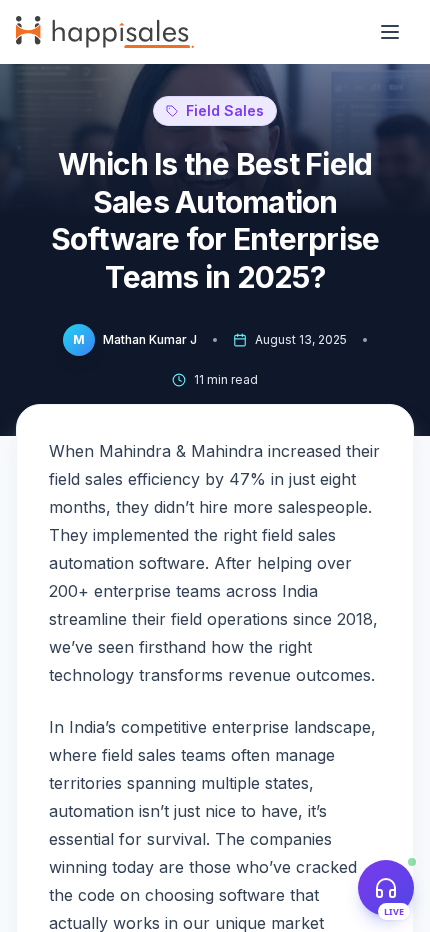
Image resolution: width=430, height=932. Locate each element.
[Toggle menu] (390, 32)
